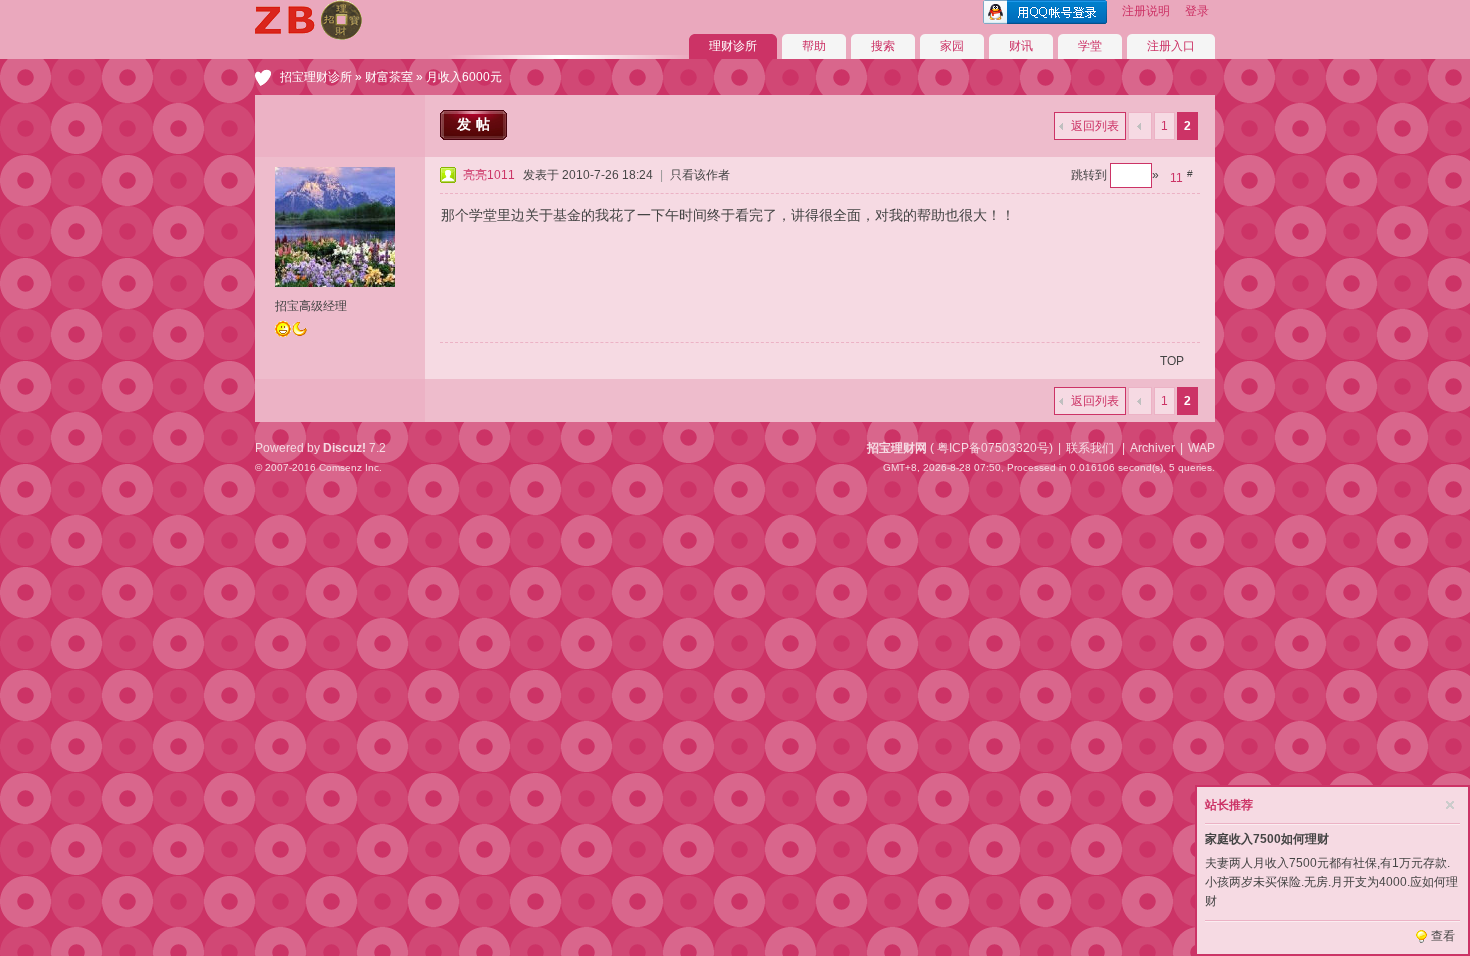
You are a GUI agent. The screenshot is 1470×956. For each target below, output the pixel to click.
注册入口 (1171, 46)
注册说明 (1146, 11)
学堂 (1090, 46)
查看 (1443, 936)
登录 (1197, 11)
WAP (1201, 448)
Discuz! (344, 448)
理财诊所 (733, 46)
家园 (952, 46)
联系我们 (1090, 448)
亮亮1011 (489, 175)
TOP (1172, 361)
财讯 (1021, 46)
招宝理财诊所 (316, 77)
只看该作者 (700, 175)
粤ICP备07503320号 (993, 448)
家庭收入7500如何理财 (1267, 839)
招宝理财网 (897, 448)
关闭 (1450, 805)
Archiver (1152, 448)
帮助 (814, 46)
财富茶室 (389, 77)
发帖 (476, 124)
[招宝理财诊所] (308, 36)
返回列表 (1095, 126)
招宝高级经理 (311, 306)
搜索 (883, 46)
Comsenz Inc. (350, 467)
